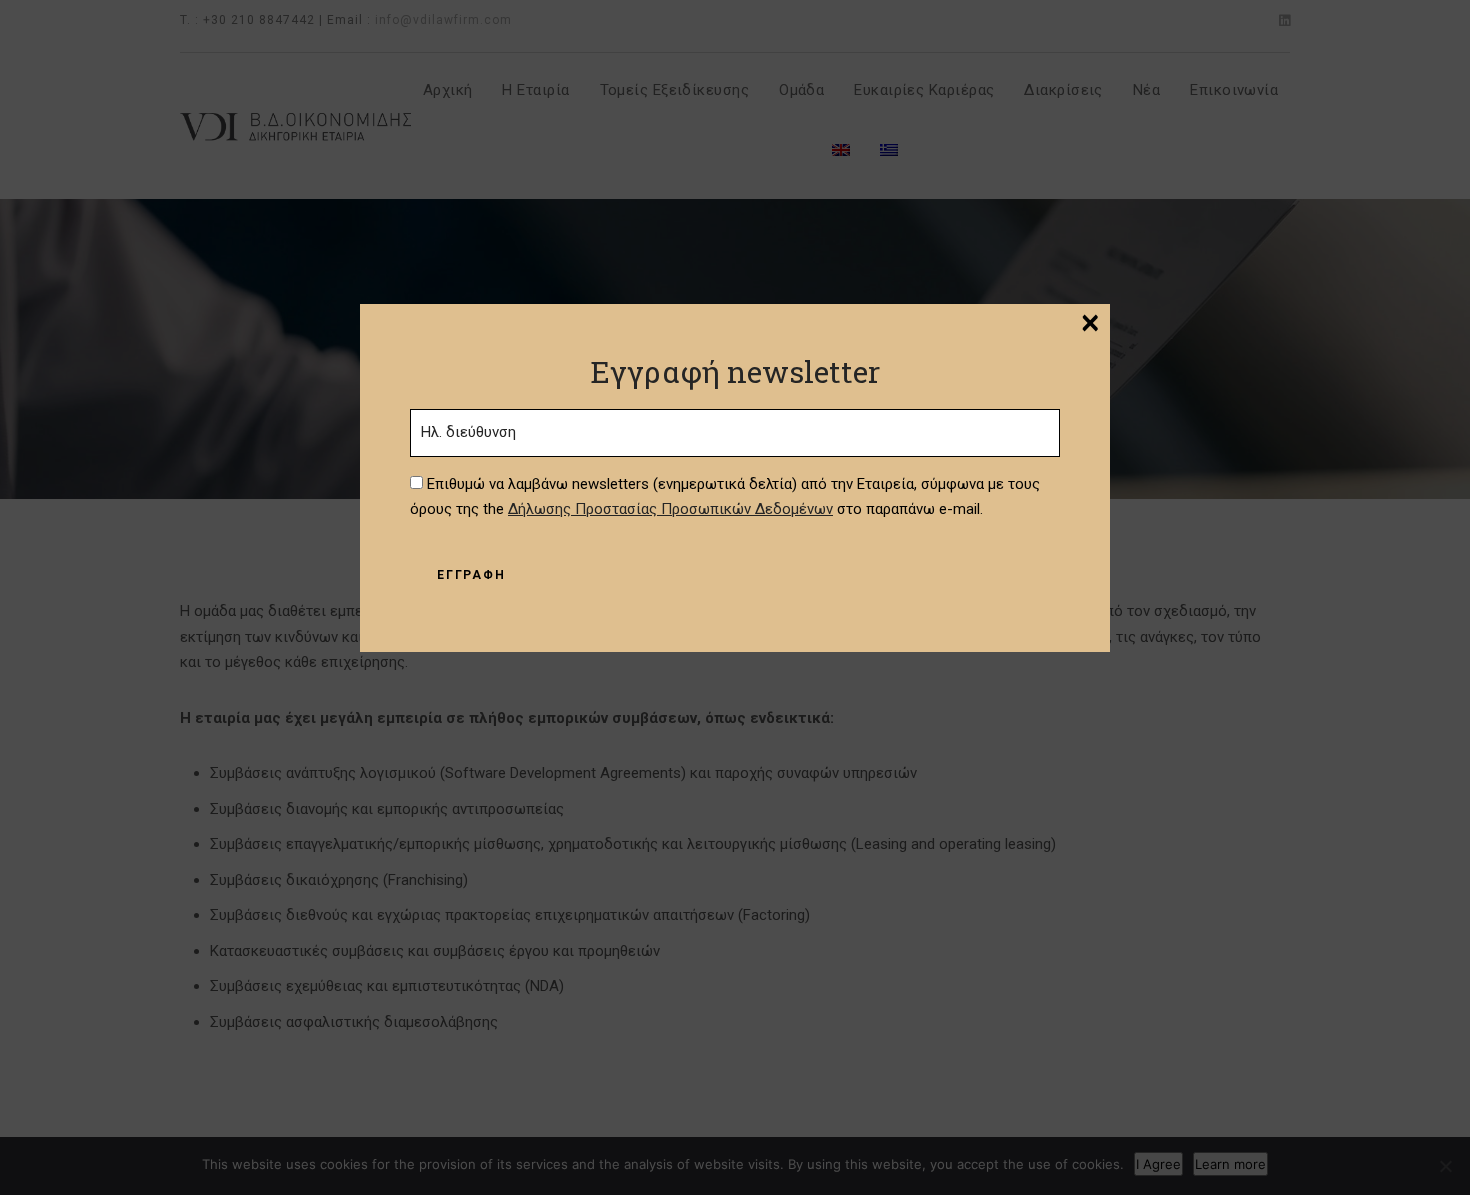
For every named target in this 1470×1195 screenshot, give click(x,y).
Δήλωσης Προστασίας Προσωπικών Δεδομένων (670, 509)
